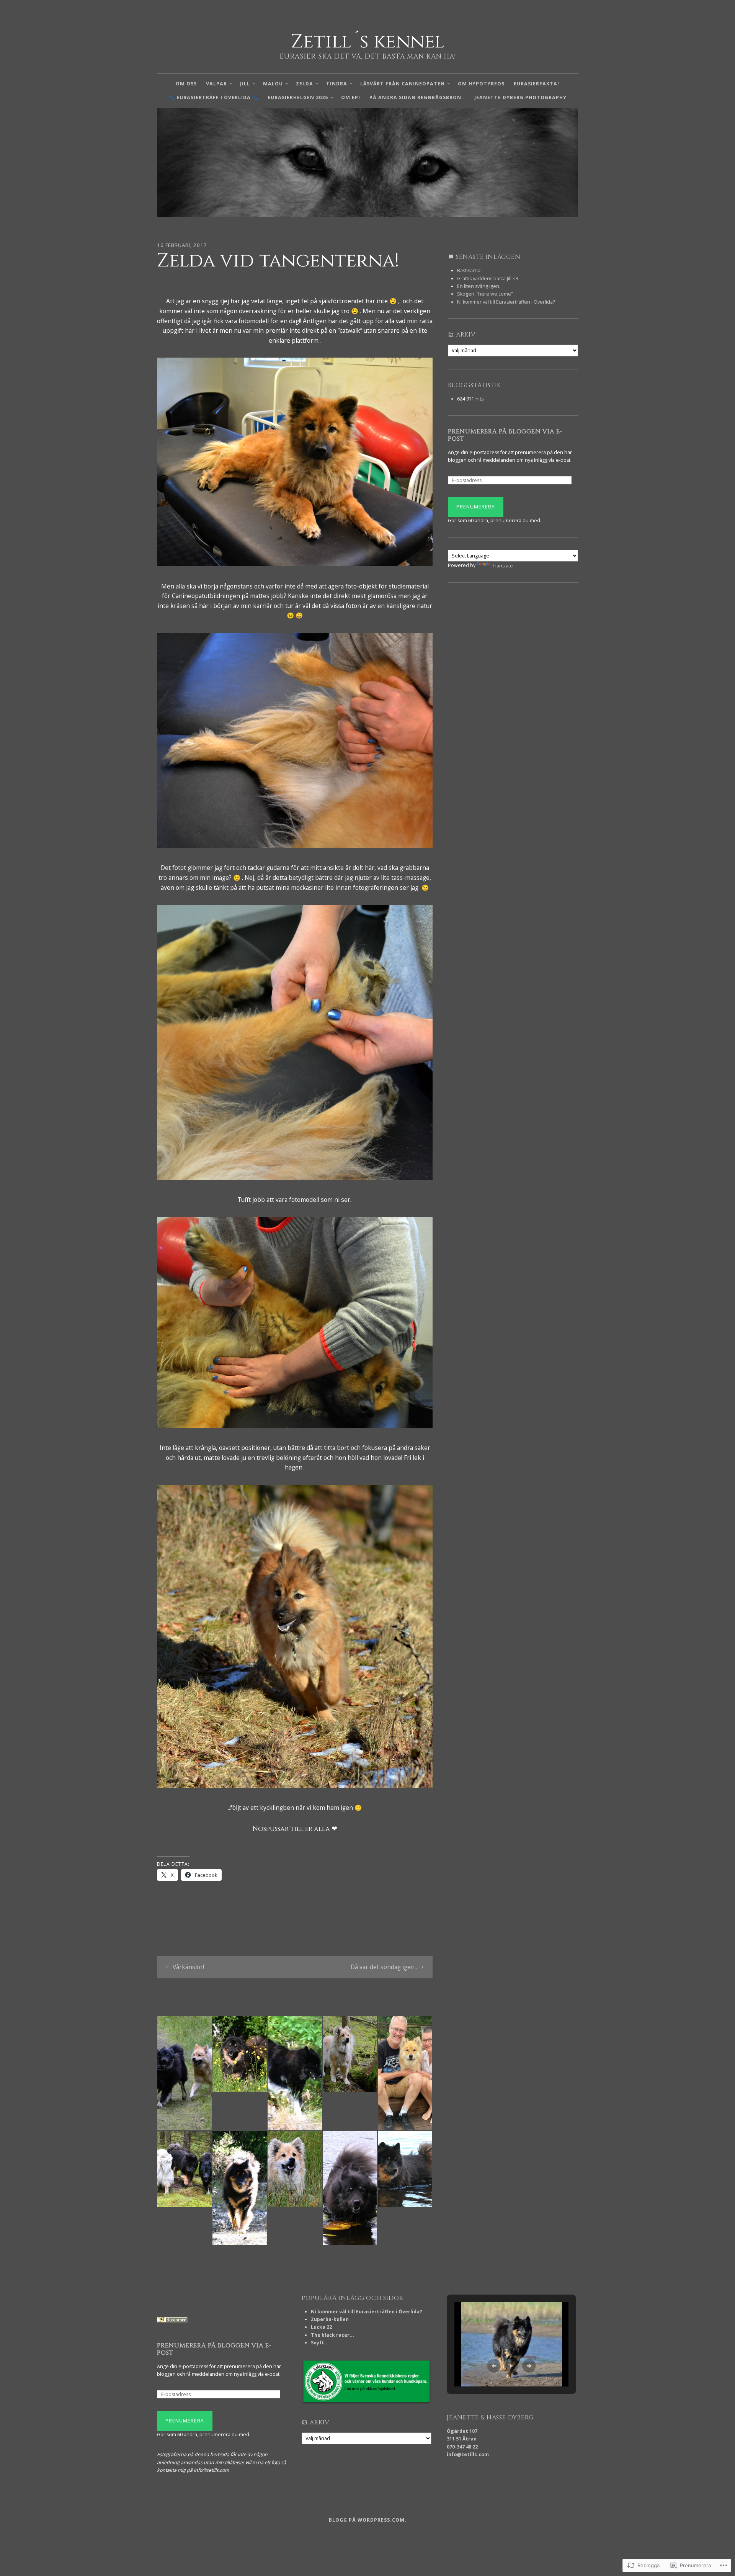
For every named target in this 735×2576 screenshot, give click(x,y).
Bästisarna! (469, 271)
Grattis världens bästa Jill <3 (488, 279)
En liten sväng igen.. (479, 286)
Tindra (337, 84)
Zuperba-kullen (330, 2319)
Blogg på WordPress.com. (368, 2520)
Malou (273, 84)
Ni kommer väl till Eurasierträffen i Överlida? (506, 302)
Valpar (216, 84)
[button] (494, 2366)
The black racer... (332, 2335)
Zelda (305, 84)
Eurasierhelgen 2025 (298, 97)
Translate (502, 566)
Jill (245, 84)
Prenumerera (476, 507)
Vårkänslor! (188, 1967)
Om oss (186, 84)
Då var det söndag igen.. (384, 1967)
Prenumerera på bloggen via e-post (505, 435)
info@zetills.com (468, 2454)
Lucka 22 (321, 2327)
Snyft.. (319, 2343)
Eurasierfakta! (537, 84)
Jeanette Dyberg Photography (520, 97)
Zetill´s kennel (368, 42)
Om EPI (351, 97)
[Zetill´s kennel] (367, 163)
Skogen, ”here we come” (485, 294)
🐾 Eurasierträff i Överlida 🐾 (214, 97)
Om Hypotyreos (481, 84)
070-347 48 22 (462, 2447)
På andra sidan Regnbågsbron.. (417, 97)
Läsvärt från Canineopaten (403, 84)
